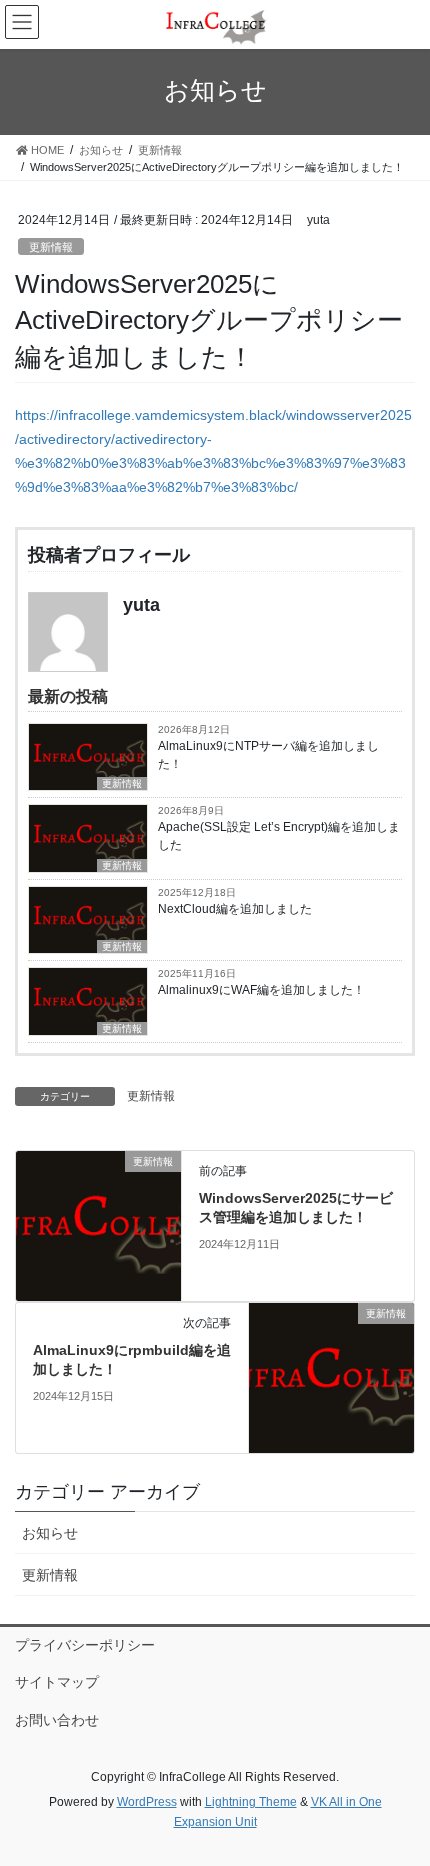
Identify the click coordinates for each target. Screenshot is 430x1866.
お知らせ (50, 1533)
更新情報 (51, 247)
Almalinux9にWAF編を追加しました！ (261, 990)
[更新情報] (98, 1224)
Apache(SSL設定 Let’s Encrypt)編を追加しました (279, 836)
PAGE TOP (399, 1792)
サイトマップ (57, 1682)
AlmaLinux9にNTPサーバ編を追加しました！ (268, 755)
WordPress (147, 1802)
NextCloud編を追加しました (235, 909)
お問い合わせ (57, 1720)
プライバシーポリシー (85, 1645)
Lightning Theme (251, 1802)
